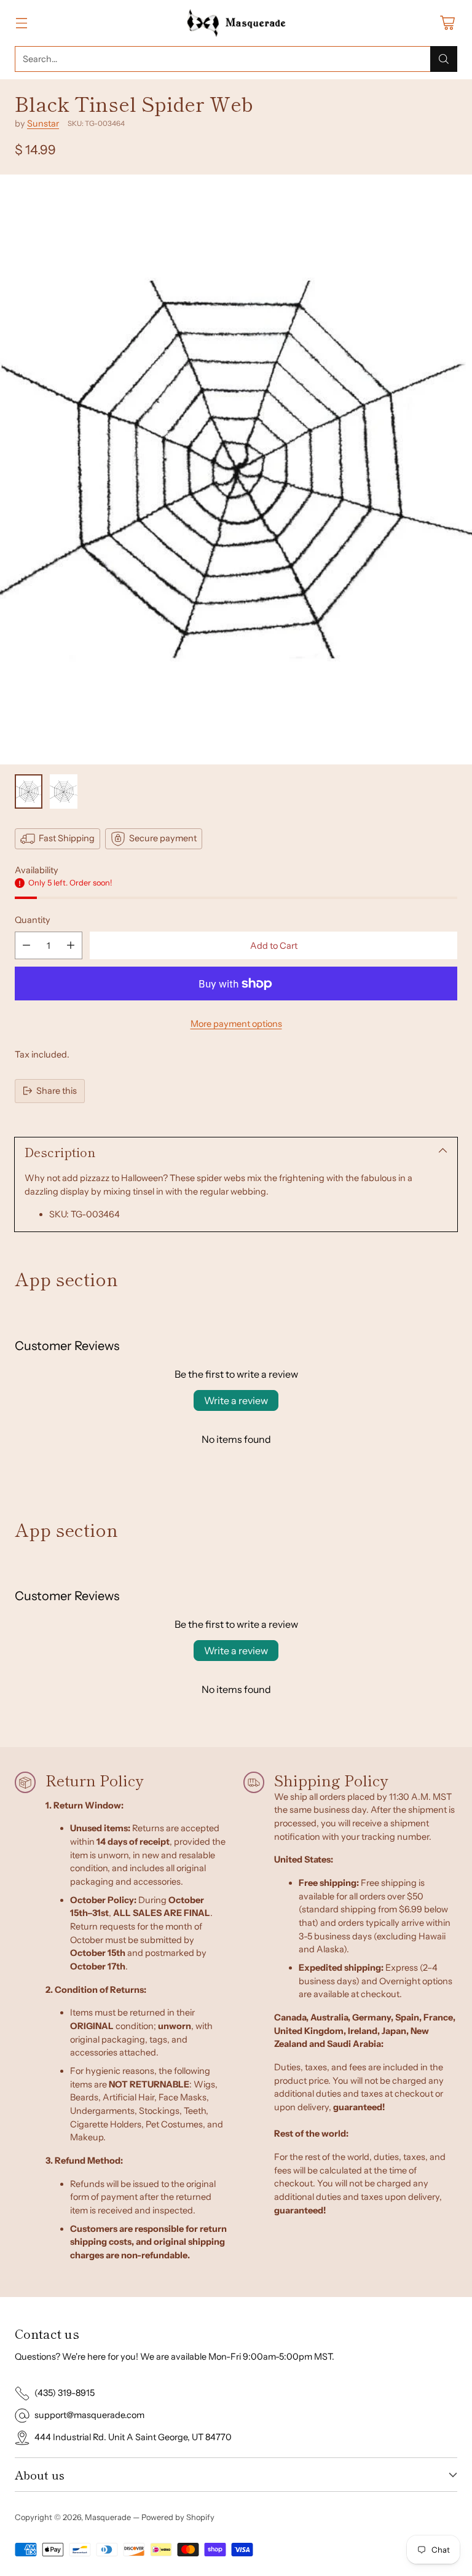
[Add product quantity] (71, 945)
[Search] (444, 59)
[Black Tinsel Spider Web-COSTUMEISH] (236, 469)
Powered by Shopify (178, 2517)
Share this (57, 1091)
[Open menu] (21, 23)
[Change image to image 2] (64, 791)
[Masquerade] (236, 23)
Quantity (33, 920)
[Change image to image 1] (29, 791)
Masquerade (108, 2517)
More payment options (236, 1024)
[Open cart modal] (447, 23)
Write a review (236, 1400)
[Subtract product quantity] (26, 945)
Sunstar (43, 124)
